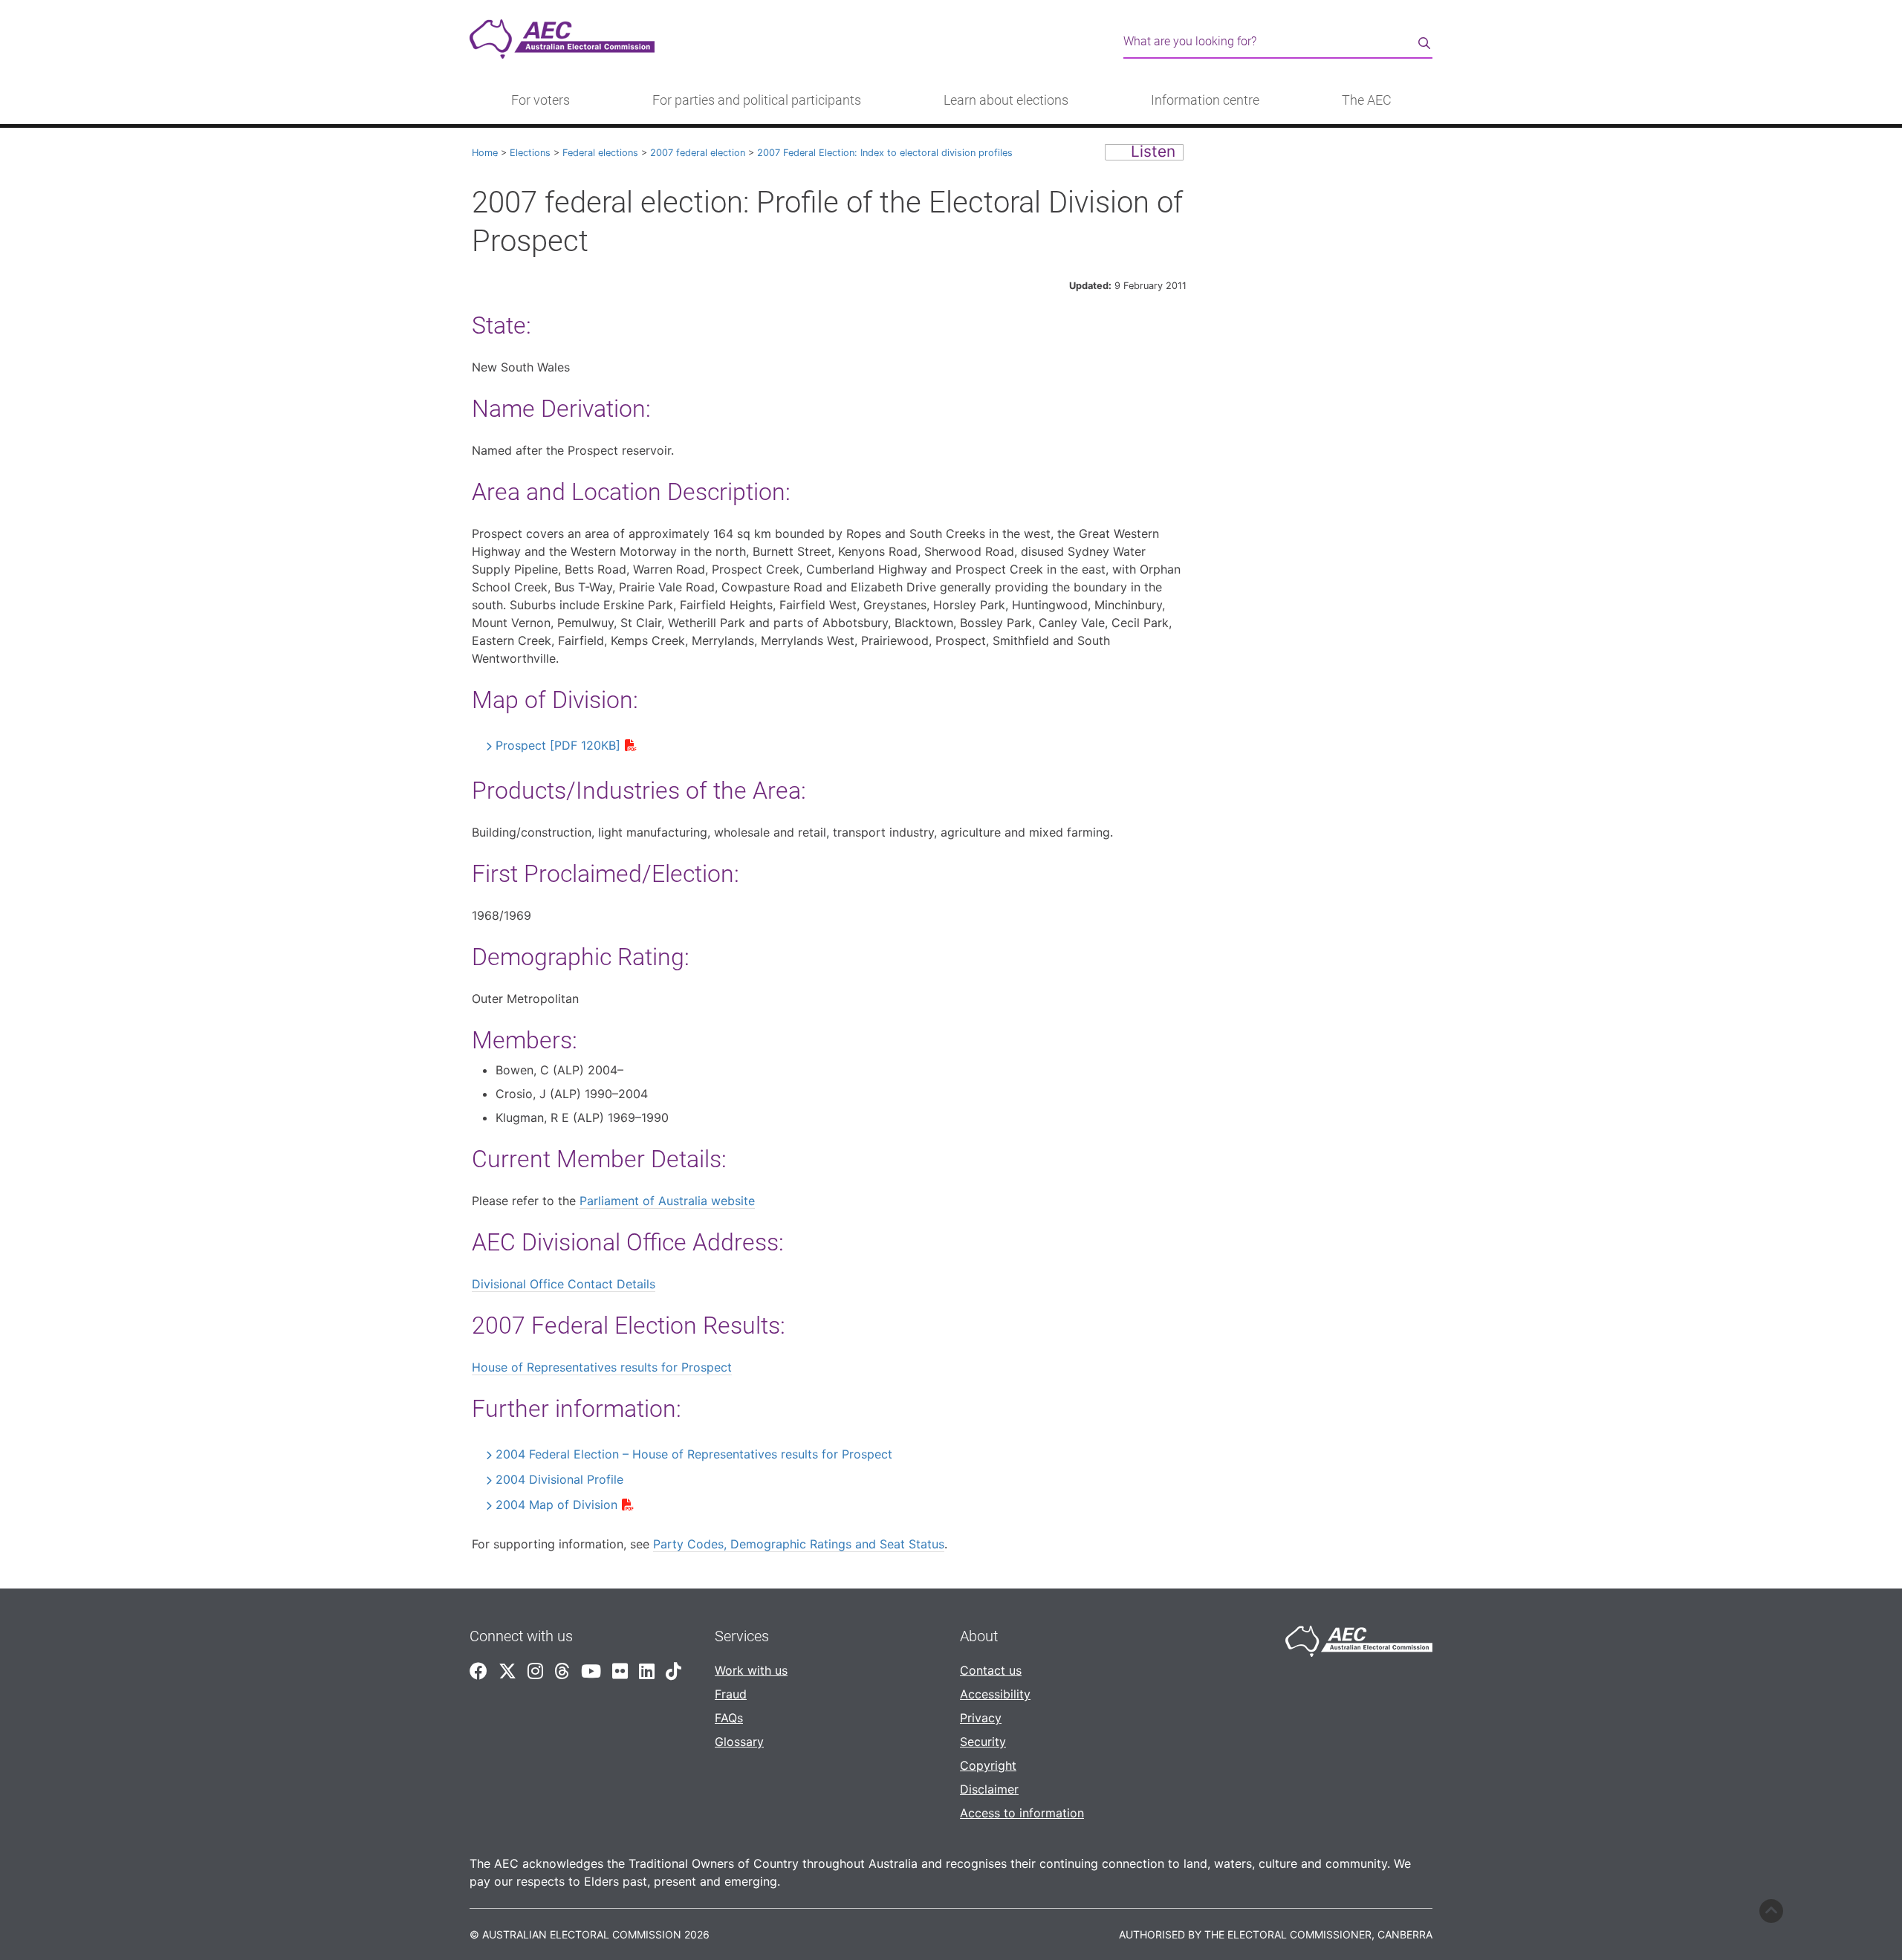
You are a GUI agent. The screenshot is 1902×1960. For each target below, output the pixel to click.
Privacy (981, 1718)
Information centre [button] (1205, 100)
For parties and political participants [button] (757, 100)
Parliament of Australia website (667, 1201)
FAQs (729, 1718)
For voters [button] (541, 100)
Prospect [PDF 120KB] (558, 745)
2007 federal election (698, 153)
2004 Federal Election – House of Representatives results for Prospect (694, 1454)
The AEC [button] (1367, 100)
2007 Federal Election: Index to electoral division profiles (885, 153)
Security (983, 1742)
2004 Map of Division (556, 1505)
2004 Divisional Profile (559, 1479)
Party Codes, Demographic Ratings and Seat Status (799, 1544)
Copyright (988, 1765)
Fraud (731, 1694)
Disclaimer (989, 1789)
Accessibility (995, 1694)
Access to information (1022, 1813)
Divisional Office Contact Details (564, 1284)
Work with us (751, 1670)
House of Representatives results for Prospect (602, 1367)
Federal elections (600, 153)
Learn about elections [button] (1006, 100)
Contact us (991, 1670)
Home (485, 153)
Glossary (739, 1742)
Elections (530, 153)
